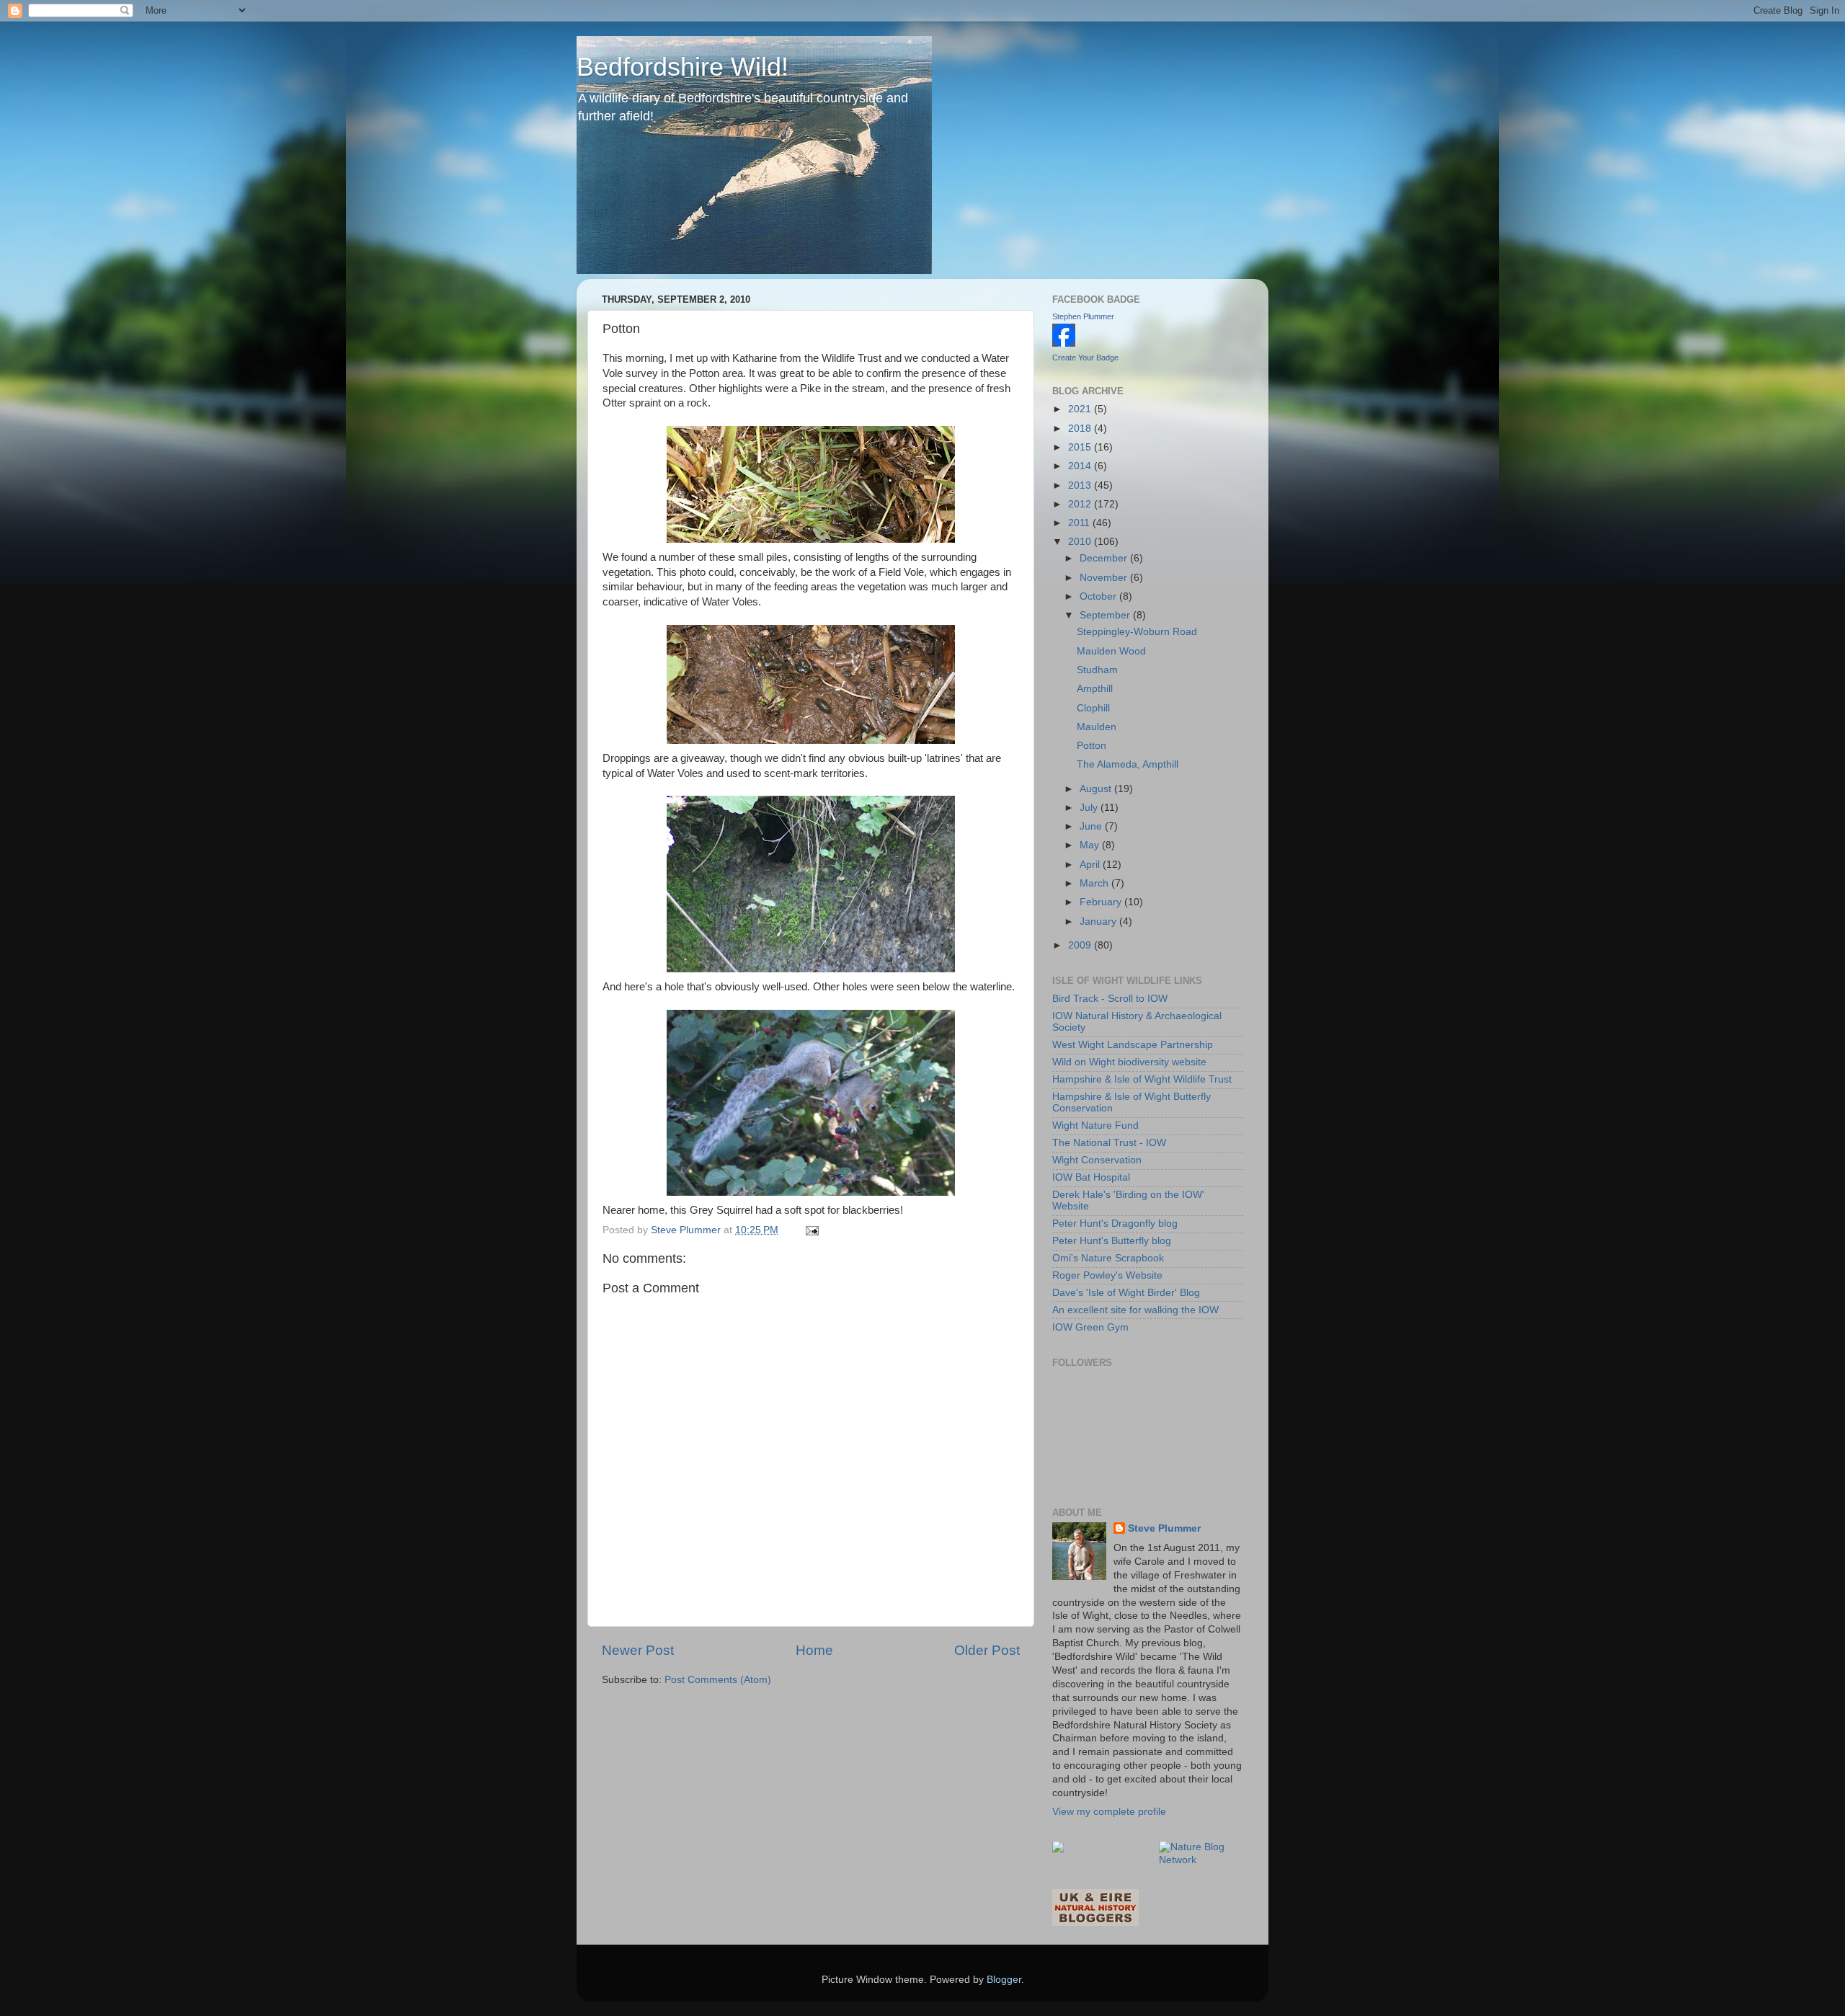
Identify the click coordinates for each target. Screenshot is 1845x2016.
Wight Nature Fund (1095, 1125)
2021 (1081, 409)
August (1097, 789)
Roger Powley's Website (1107, 1275)
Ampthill (1095, 689)
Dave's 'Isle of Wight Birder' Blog (1126, 1293)
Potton (1092, 746)
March (1095, 883)
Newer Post (638, 1650)
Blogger (1004, 1980)
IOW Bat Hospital (1091, 1177)
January (1099, 922)
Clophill (1093, 708)
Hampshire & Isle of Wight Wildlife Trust (1142, 1079)
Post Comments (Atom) (718, 1680)
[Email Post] (811, 1230)
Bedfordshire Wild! (683, 67)
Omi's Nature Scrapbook (1108, 1258)
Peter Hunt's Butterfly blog (1112, 1241)
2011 (1080, 523)
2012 (1081, 504)
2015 (1081, 447)
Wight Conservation (1097, 1160)
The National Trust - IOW (1109, 1143)
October (1099, 596)
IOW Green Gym (1090, 1327)
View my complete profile (1109, 1812)
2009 (1081, 945)
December (1105, 558)
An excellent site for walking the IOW (1135, 1310)
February (1102, 902)
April (1091, 865)
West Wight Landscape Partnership (1133, 1045)
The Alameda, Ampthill (1128, 764)
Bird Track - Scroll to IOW (1110, 999)
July (1090, 808)
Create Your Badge (1085, 358)
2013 (1081, 485)
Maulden (1097, 727)
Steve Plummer (1164, 1528)
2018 (1081, 428)
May (1091, 845)
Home (814, 1650)
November (1105, 578)
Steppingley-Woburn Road (1137, 632)
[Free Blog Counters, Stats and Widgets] (1058, 1849)
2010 (1081, 542)
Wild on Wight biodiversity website (1129, 1062)
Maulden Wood (1111, 651)
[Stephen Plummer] (1064, 343)
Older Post (987, 1650)
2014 (1081, 466)
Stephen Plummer (1083, 316)
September (1106, 615)
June (1092, 826)
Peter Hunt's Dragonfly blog (1115, 1224)
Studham (1097, 670)
